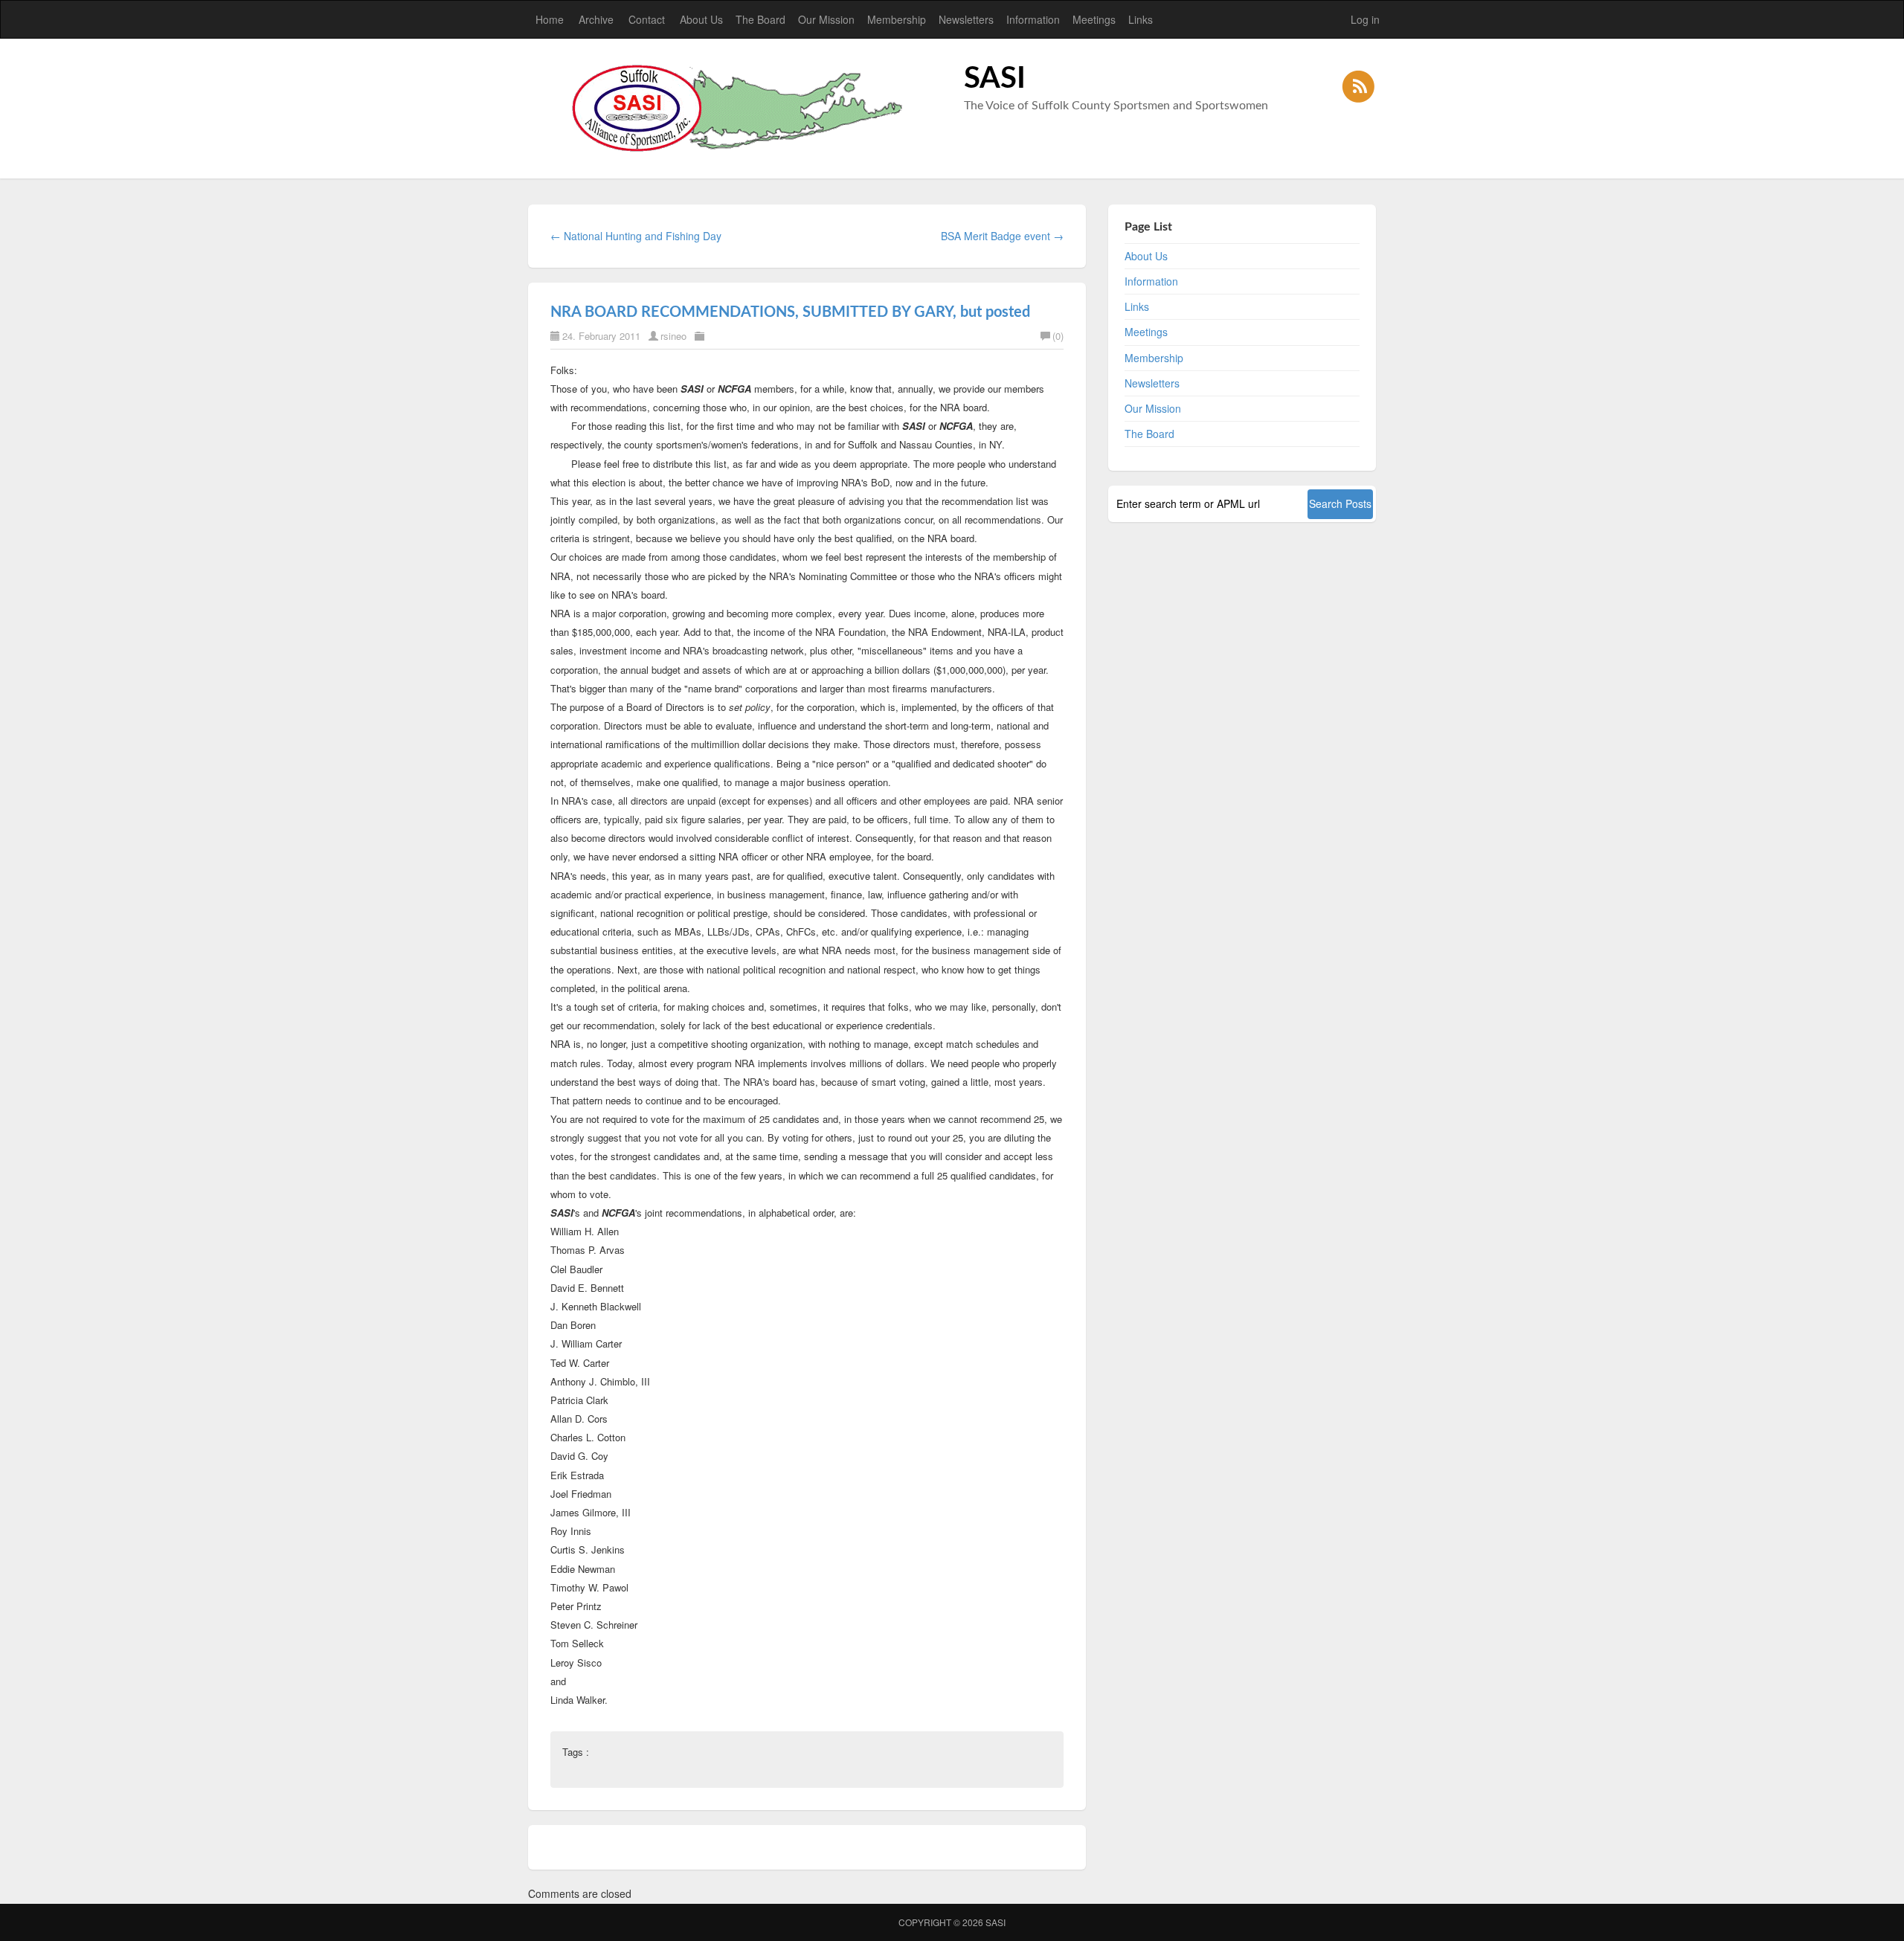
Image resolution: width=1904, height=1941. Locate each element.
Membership (897, 19)
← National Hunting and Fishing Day (636, 236)
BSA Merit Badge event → (1002, 236)
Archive (596, 19)
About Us (701, 19)
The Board (760, 19)
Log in (1365, 19)
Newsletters (966, 19)
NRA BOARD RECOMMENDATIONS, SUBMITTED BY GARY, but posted (790, 312)
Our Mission (826, 19)
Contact (647, 19)
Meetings (1094, 19)
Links (1141, 19)
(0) (1058, 336)
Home (550, 19)
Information (1033, 19)
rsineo (673, 336)
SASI (996, 1922)
